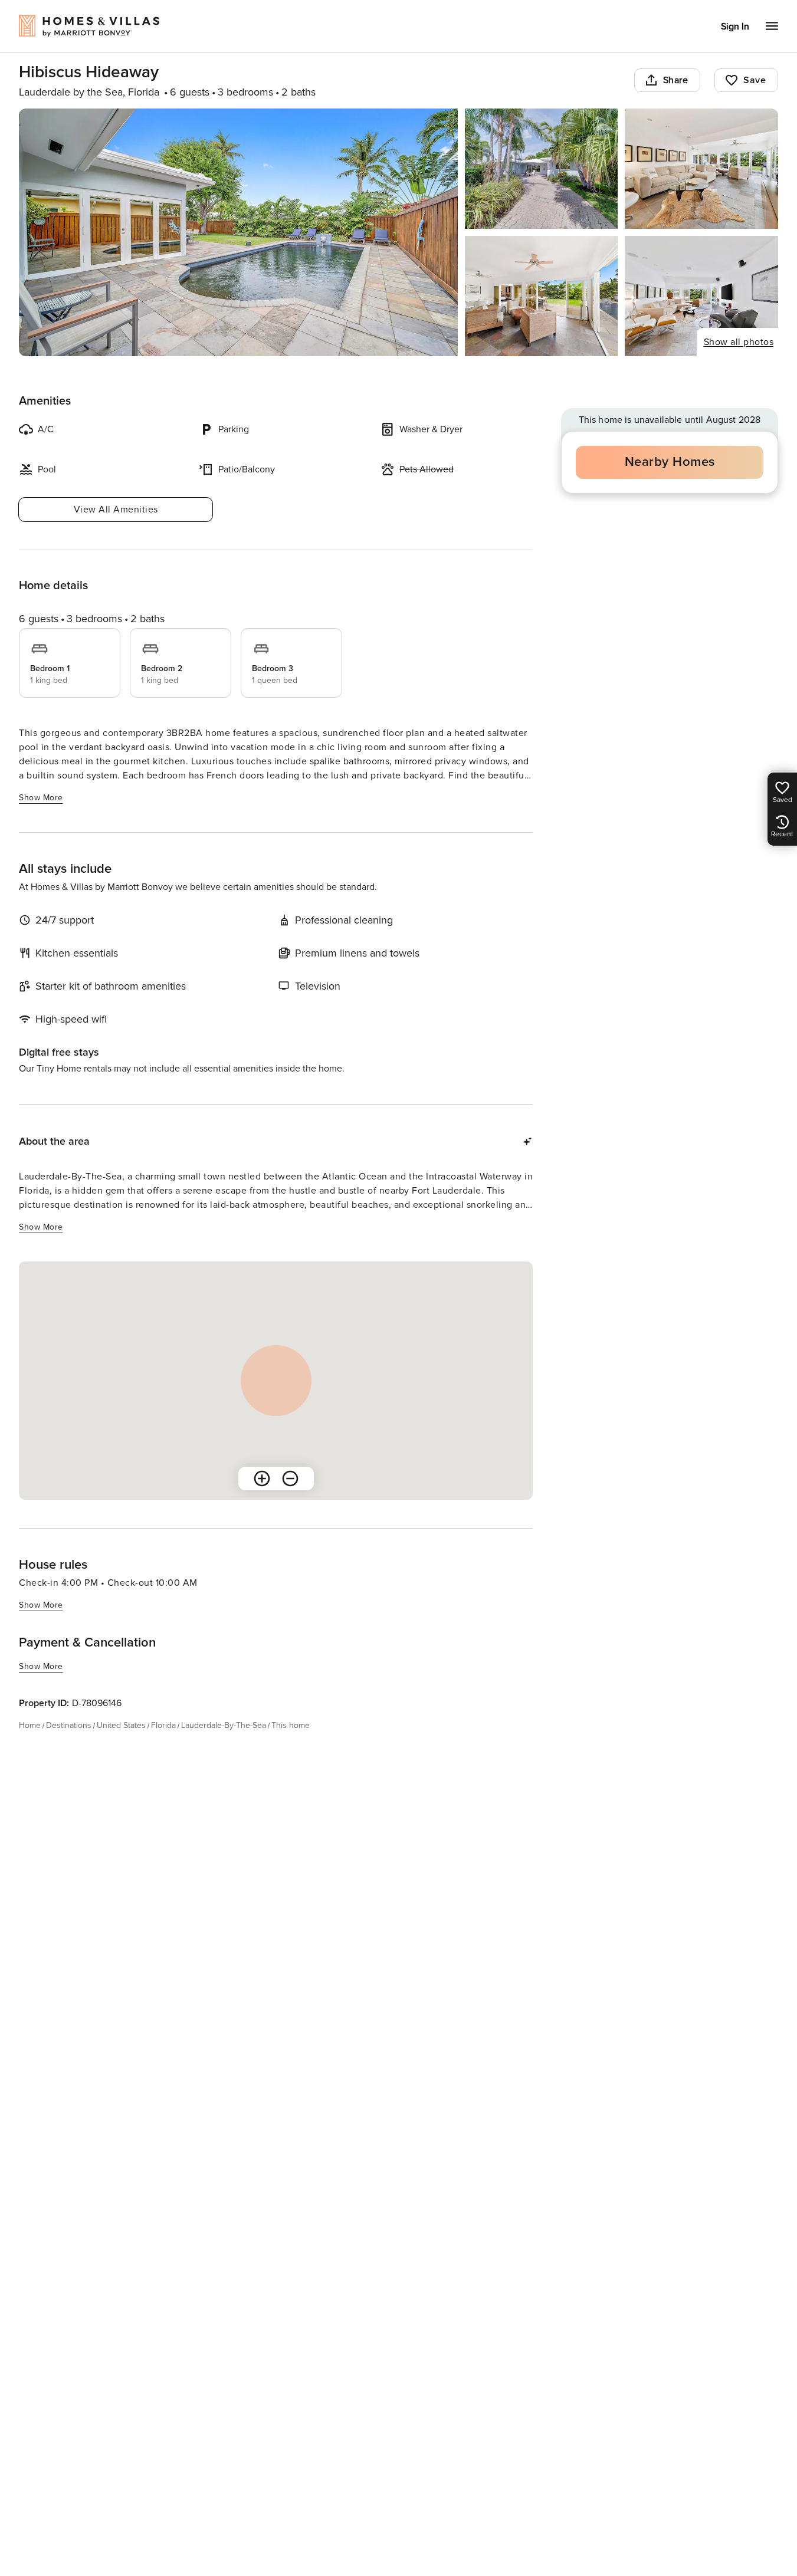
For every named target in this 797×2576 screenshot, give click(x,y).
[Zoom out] (290, 1478)
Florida (163, 1725)
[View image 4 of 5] (542, 296)
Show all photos (739, 342)
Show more (41, 798)
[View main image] (238, 232)
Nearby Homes (670, 462)
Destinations (69, 1725)
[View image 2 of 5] (542, 169)
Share (676, 80)
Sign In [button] (735, 27)
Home (30, 1725)
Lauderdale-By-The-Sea (224, 1725)
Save (755, 80)
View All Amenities (116, 510)
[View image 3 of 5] (701, 169)
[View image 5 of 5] (701, 296)
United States (121, 1725)
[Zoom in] (262, 1478)
